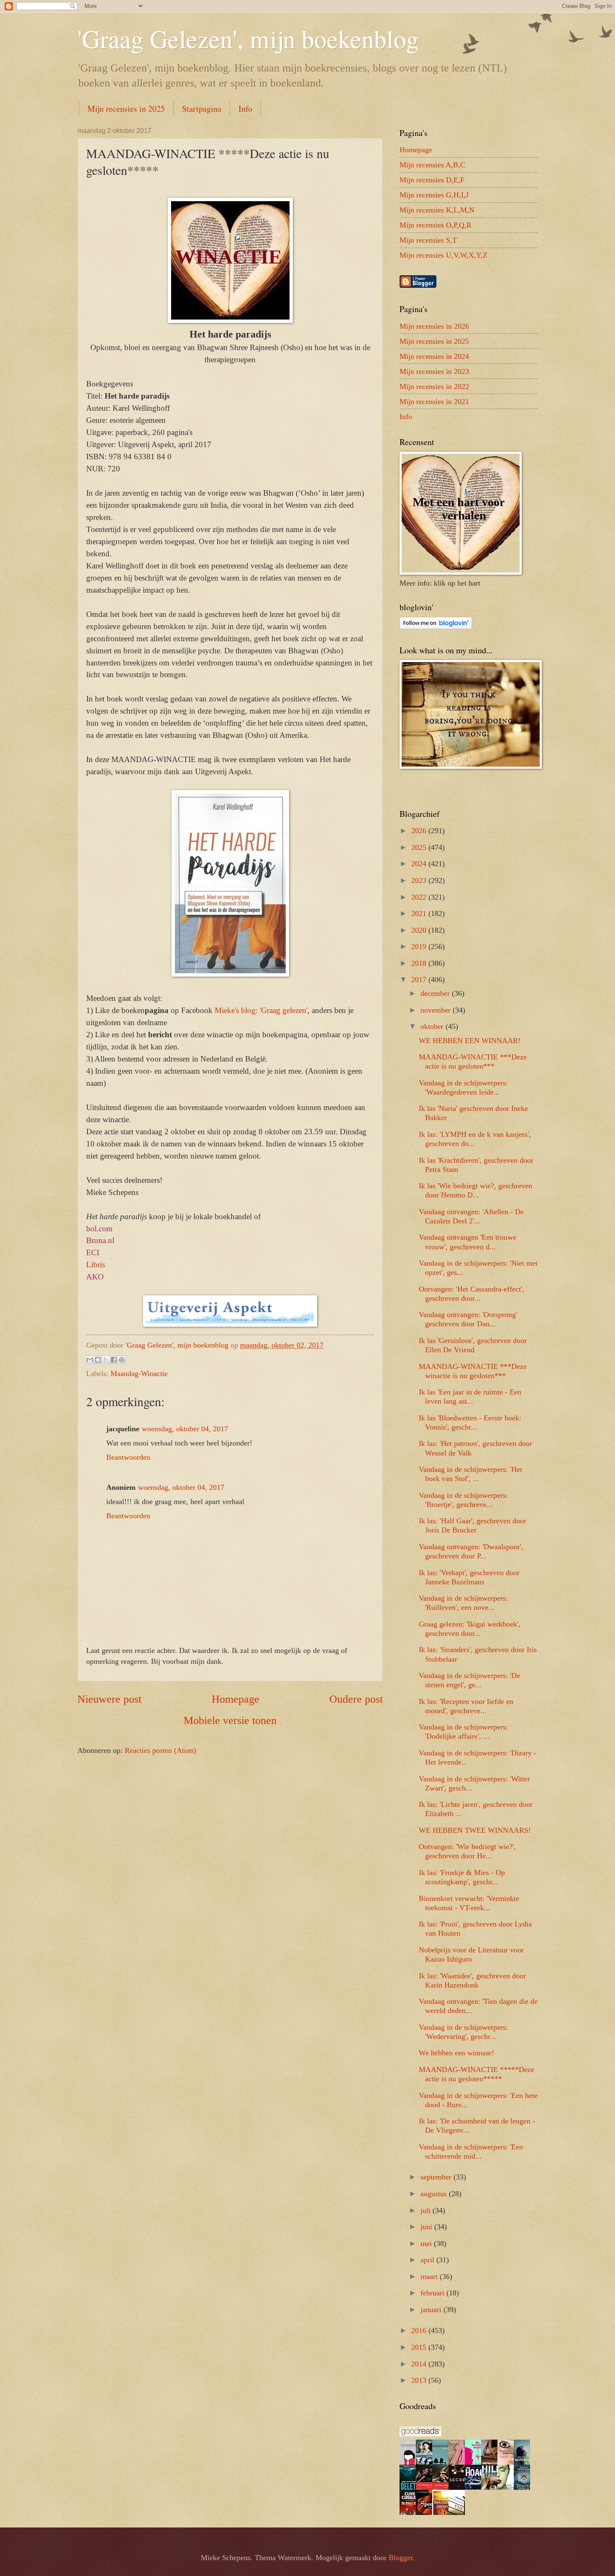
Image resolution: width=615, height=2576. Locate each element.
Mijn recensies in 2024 (434, 356)
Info (245, 109)
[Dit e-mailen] (90, 1360)
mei (427, 2243)
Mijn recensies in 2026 (434, 326)
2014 (420, 2364)
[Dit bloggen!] (98, 1360)
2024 (420, 864)
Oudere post (356, 1699)
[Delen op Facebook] (114, 1360)
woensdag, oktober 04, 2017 (185, 1429)
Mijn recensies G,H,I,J (434, 195)
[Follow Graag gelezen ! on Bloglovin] (436, 627)
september (437, 2177)
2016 (420, 2330)
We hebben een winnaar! (456, 2053)
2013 (420, 2380)
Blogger (401, 2558)
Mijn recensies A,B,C (432, 165)
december (436, 993)
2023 (420, 880)
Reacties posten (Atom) (160, 1750)
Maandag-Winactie (139, 1374)
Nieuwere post (109, 1699)
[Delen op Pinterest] (122, 1360)
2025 (420, 847)
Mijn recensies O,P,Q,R (436, 225)
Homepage (236, 1699)
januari (432, 2310)
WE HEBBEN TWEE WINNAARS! (475, 1830)
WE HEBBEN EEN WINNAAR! (470, 1041)
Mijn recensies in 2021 (434, 402)
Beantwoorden (128, 1457)
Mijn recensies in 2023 (434, 371)
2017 (420, 980)
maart (430, 2277)
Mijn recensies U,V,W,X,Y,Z (443, 255)
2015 (420, 2347)
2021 (420, 913)
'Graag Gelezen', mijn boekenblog (248, 38)
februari (433, 2293)
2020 (420, 930)
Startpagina (202, 109)
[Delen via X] (106, 1360)
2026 (420, 831)
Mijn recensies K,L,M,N (437, 210)
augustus (435, 2194)
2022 (420, 897)
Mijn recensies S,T (428, 240)
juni (427, 2227)
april (428, 2260)
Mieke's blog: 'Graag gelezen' (261, 1010)
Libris (96, 1265)
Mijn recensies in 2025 (126, 109)
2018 (420, 963)
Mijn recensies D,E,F (432, 180)
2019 (420, 946)
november (437, 1010)
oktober (433, 1026)
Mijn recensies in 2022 (434, 386)
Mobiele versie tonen (230, 1720)
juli (427, 2210)
